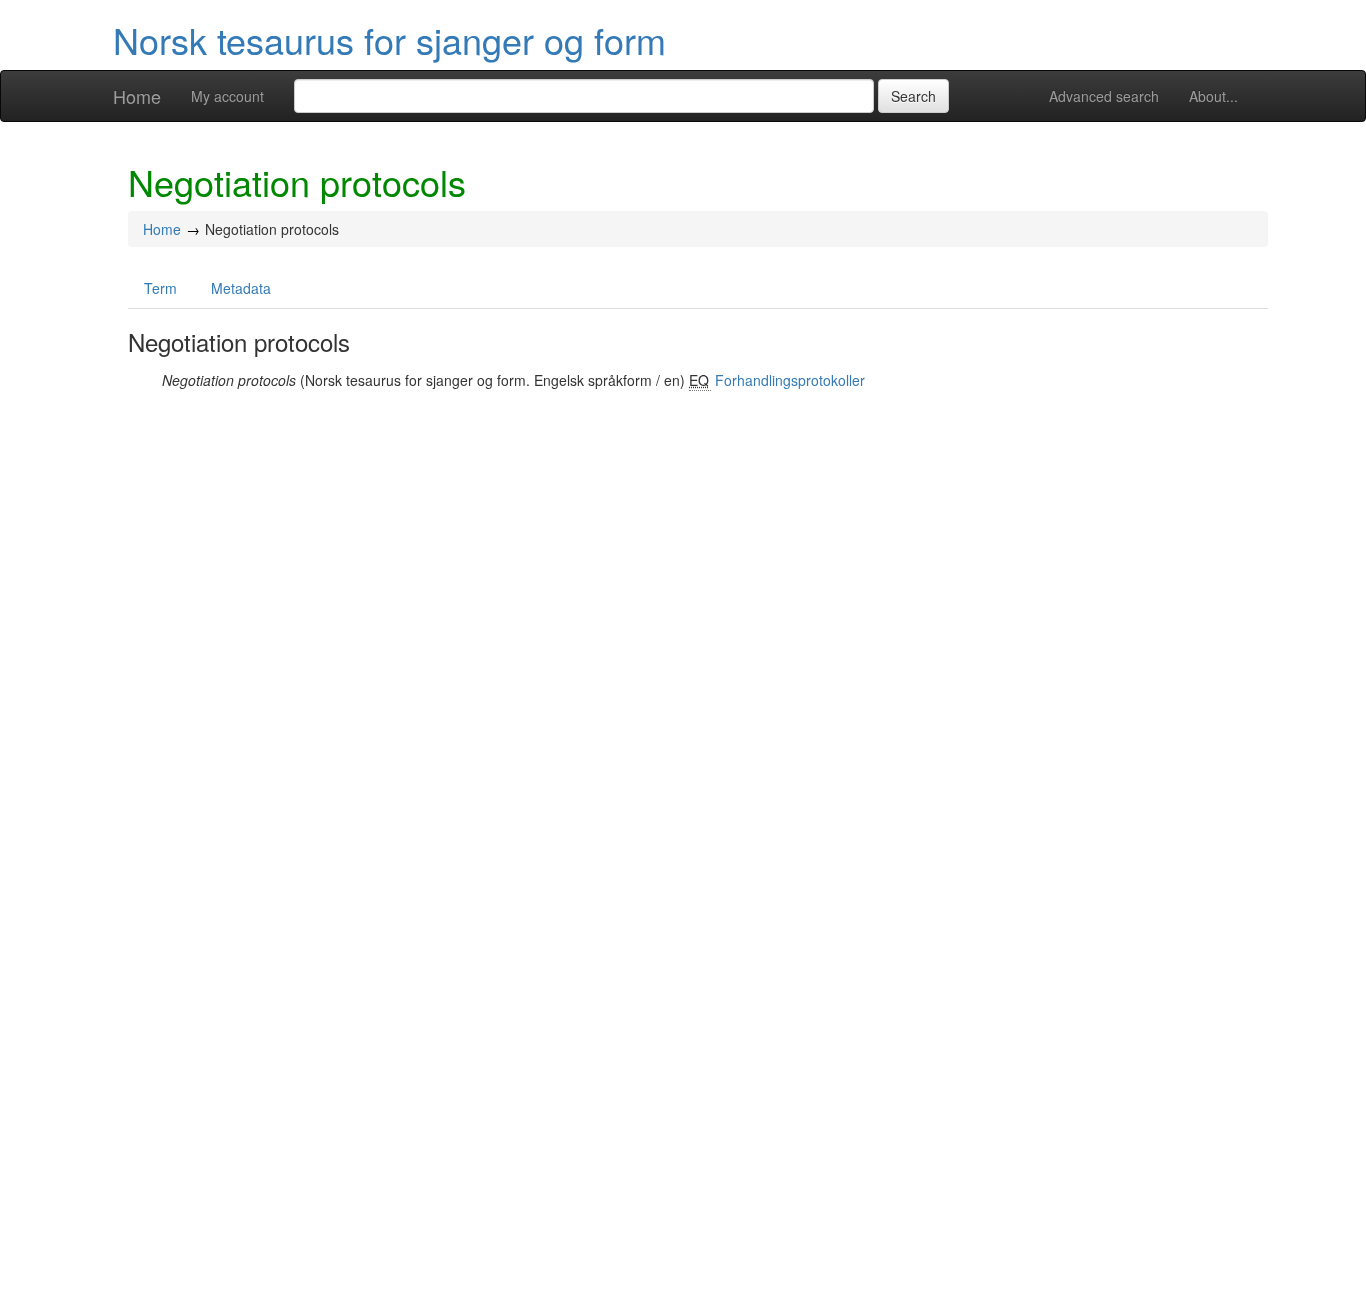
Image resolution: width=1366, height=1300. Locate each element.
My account (227, 96)
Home (137, 96)
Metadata (241, 288)
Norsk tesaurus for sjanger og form (389, 39)
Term (160, 288)
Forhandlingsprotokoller (790, 380)
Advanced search (1104, 96)
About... (1213, 96)
